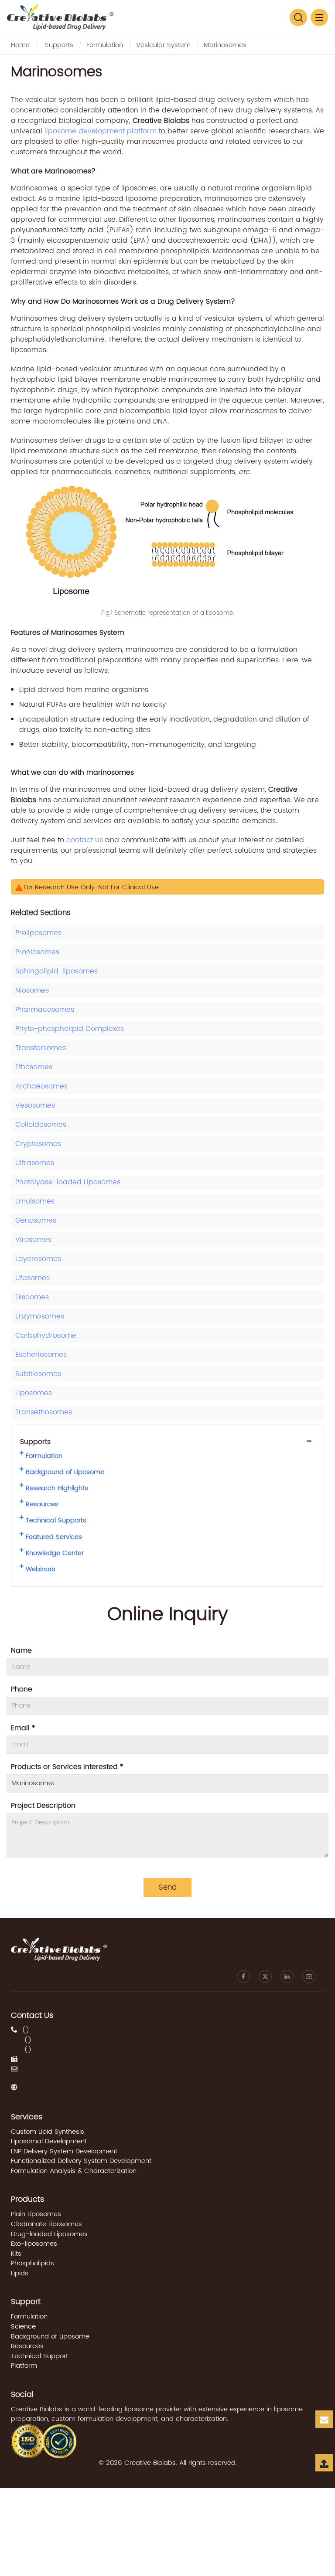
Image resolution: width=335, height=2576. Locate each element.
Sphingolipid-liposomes (56, 971)
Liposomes (34, 1393)
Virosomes (33, 1240)
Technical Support (39, 2356)
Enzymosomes (40, 1316)
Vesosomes (35, 1105)
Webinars (41, 1569)
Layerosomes (38, 1259)
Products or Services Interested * (67, 1767)
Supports (59, 45)
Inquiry (325, 2427)
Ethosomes (34, 1067)
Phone (22, 1689)
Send (168, 1888)
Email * (23, 1728)
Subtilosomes (38, 1374)
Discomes (32, 1297)
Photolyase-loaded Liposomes (68, 1182)
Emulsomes (35, 1201)
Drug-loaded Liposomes (49, 2234)
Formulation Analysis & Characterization (74, 2171)
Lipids (20, 2273)
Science (23, 2327)
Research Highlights (57, 1488)
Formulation (105, 45)
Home (20, 45)
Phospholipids (32, 2263)
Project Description (43, 1806)
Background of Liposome (65, 1472)
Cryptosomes (38, 1144)
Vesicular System (163, 45)
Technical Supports (56, 1521)
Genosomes (36, 1220)
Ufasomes (32, 1278)
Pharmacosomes (45, 1010)
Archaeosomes (41, 1086)
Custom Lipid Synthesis (48, 2132)
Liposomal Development (49, 2141)
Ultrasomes (35, 1163)
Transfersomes (41, 1048)
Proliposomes (38, 933)
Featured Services (54, 1537)
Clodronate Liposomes (46, 2224)
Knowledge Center (55, 1553)
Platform (24, 2366)
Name (21, 1651)
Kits (16, 2254)
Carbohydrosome (46, 1335)
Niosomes (32, 990)
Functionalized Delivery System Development (81, 2161)
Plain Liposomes (36, 2214)
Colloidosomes (41, 1125)
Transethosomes (44, 1412)
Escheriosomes (41, 1355)
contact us (85, 840)
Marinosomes (225, 45)
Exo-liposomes (34, 2244)
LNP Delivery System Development (64, 2151)
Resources (42, 1505)
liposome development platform (101, 131)
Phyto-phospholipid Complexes (70, 1029)
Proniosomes (37, 952)
